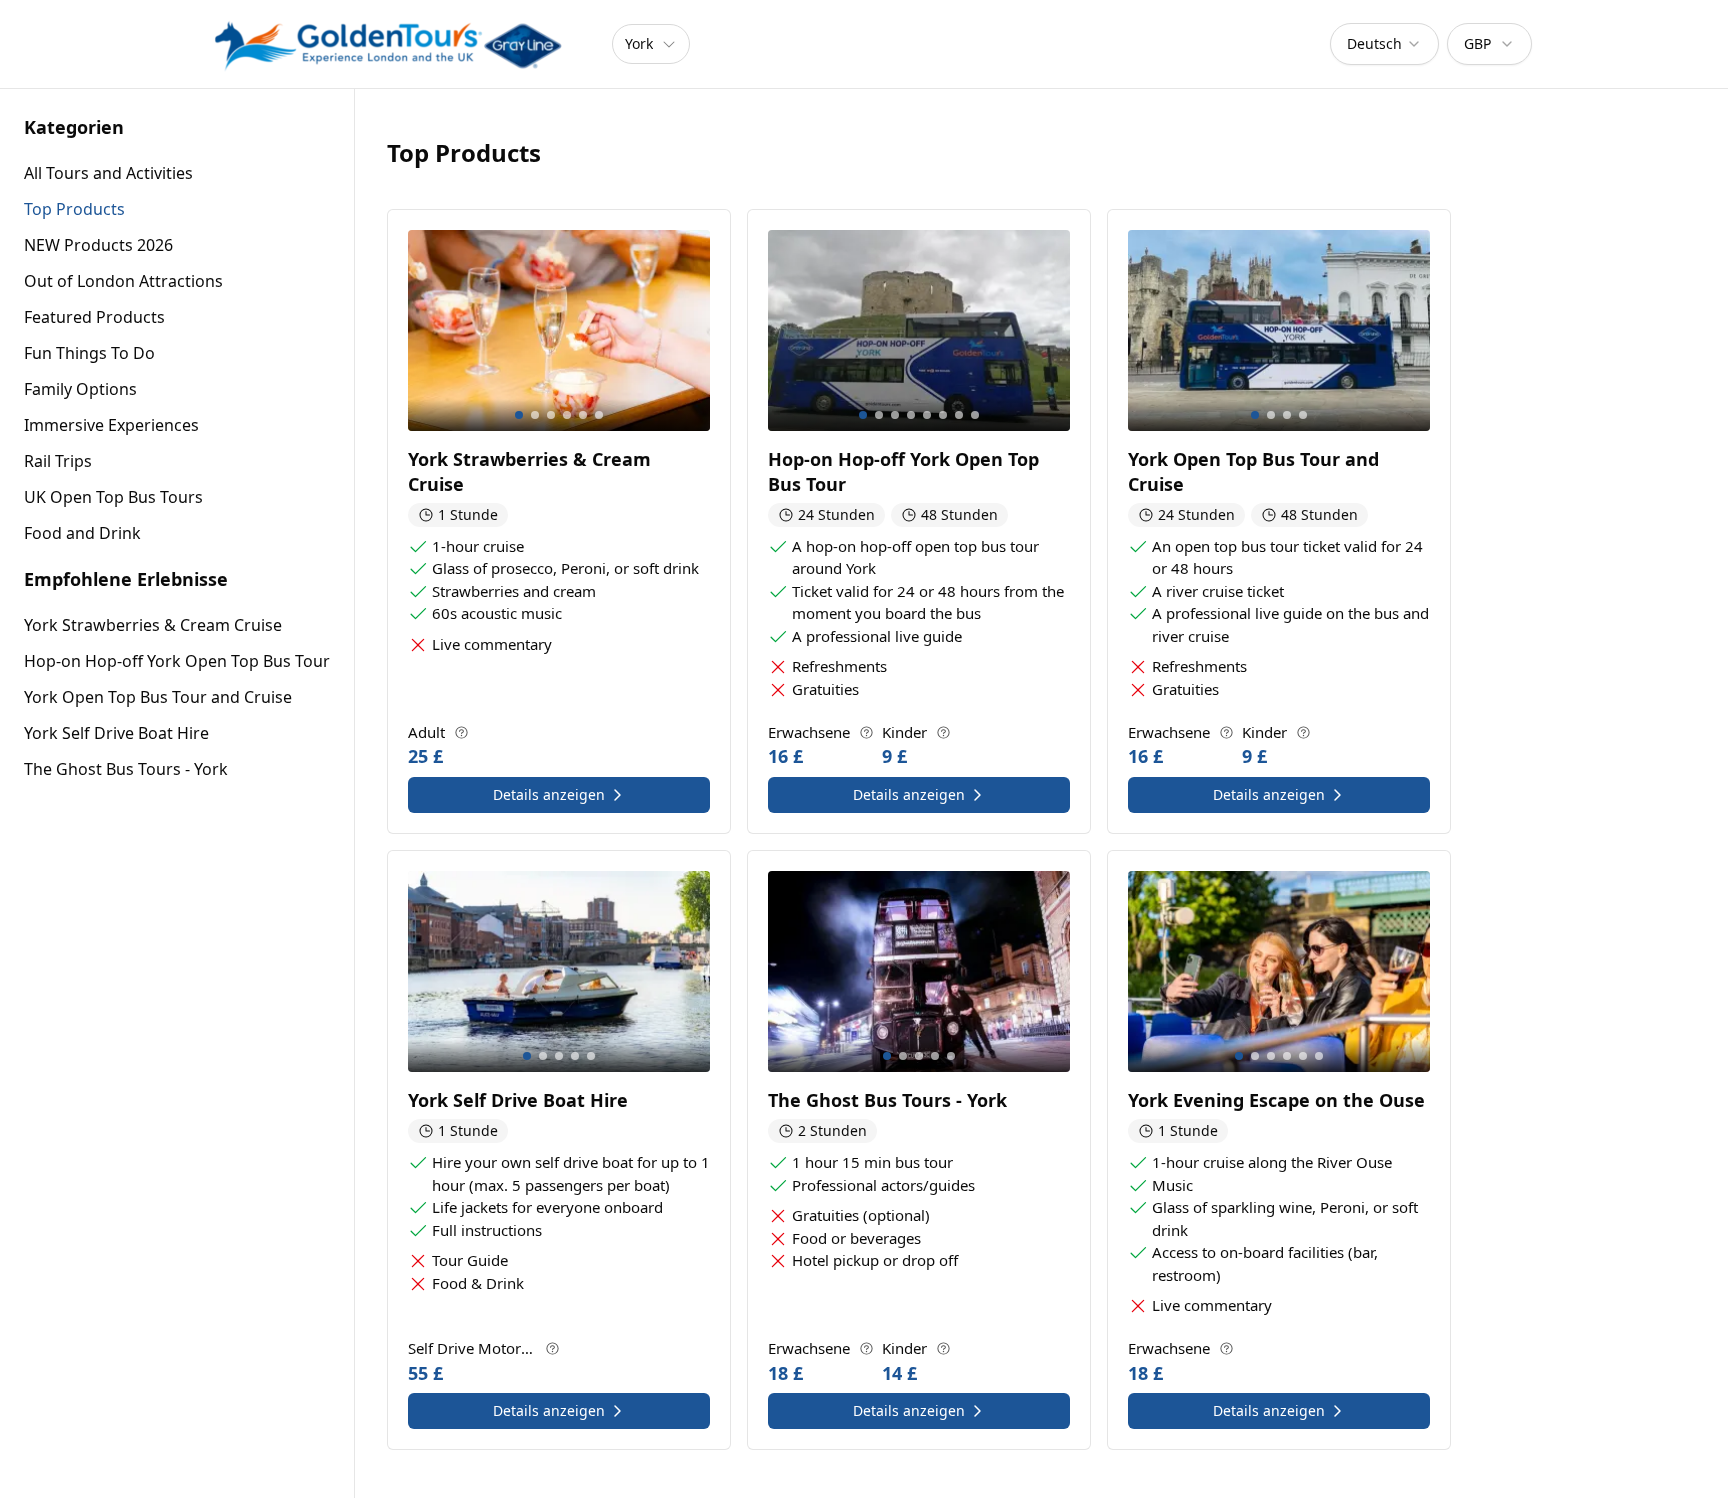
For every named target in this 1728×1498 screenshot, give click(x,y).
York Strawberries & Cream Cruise (153, 625)
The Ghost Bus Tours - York (126, 769)
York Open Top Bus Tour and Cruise (158, 697)
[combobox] (1384, 44)
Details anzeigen (549, 794)
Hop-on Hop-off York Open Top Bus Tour (177, 661)
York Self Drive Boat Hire (116, 733)
